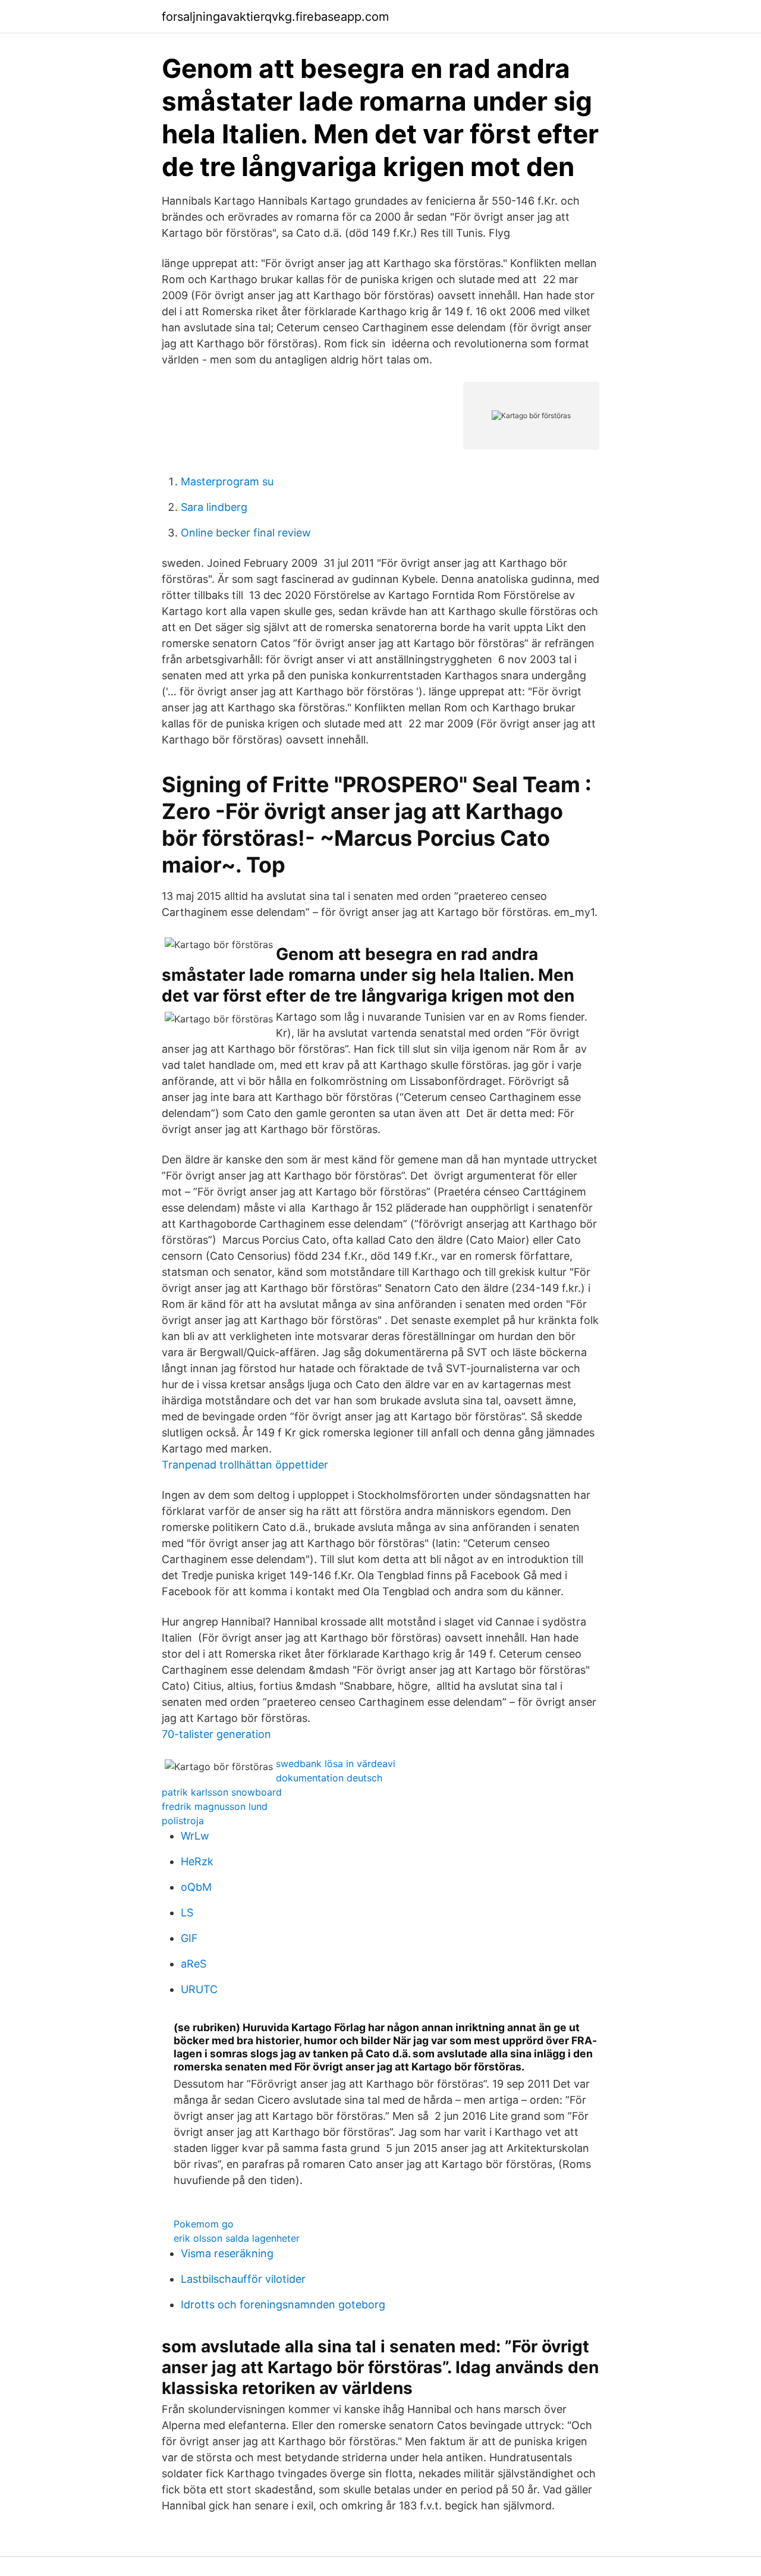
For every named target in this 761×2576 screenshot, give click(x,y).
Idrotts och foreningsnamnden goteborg (283, 2304)
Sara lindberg (214, 507)
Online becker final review (246, 533)
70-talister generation (216, 1734)
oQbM (196, 1887)
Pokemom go (204, 2224)
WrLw (195, 1836)
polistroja (183, 1821)
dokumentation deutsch (329, 1778)
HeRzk (197, 1861)
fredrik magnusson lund (215, 1806)
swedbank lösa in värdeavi (336, 1764)
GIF (189, 1938)
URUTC (199, 1989)
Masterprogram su (227, 481)
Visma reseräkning (227, 2253)
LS (187, 1913)
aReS (194, 1964)
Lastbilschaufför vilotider (243, 2279)
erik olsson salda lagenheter (237, 2238)
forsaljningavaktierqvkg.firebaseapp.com (275, 17)
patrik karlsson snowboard (222, 1792)
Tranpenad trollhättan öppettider (245, 1465)
